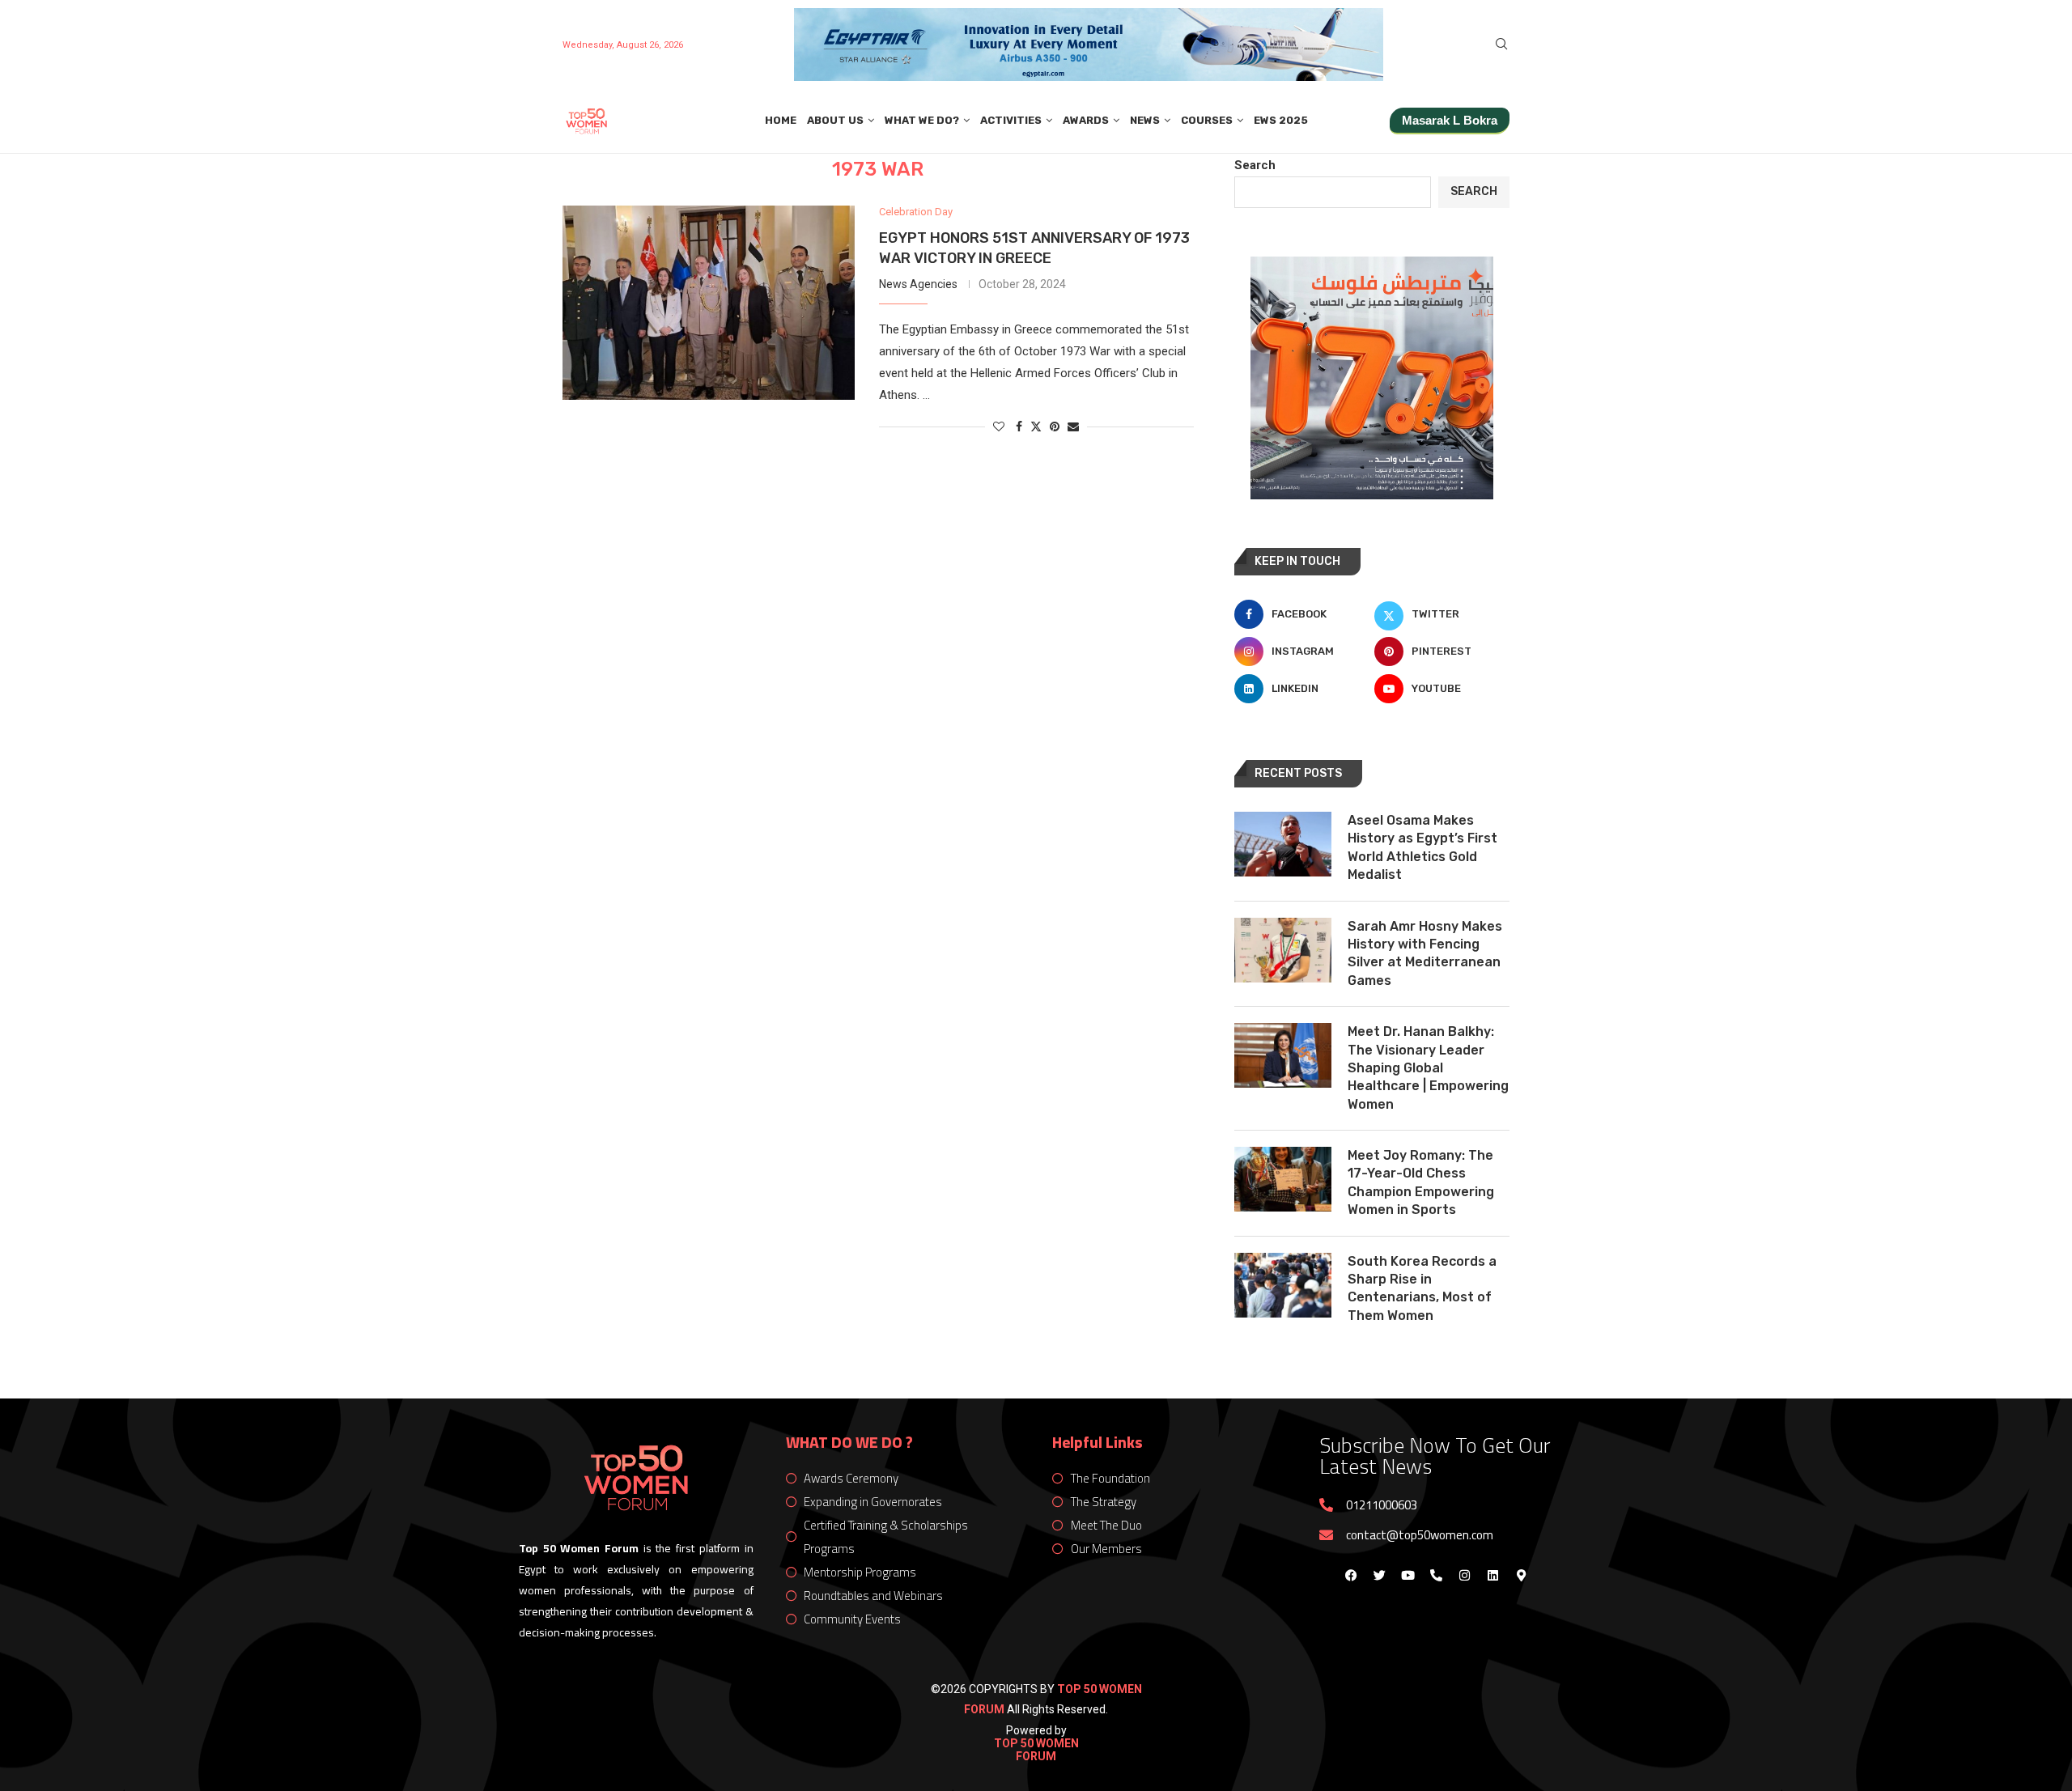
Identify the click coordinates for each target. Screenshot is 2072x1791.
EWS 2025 (1281, 120)
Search (1255, 165)
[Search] (1501, 45)
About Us (835, 120)
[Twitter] (1379, 1575)
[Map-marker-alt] (1521, 1575)
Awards (1086, 120)
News (1145, 120)
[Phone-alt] (1436, 1575)
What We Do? (922, 120)
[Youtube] (1408, 1575)
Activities (1011, 120)
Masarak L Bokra (1450, 120)
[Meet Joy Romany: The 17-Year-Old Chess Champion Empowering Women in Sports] (1283, 1179)
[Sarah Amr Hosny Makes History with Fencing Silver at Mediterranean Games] (1283, 950)
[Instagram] (1464, 1575)
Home (781, 120)
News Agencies (918, 284)
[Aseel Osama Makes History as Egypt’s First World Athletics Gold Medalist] (1283, 844)
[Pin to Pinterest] (1055, 427)
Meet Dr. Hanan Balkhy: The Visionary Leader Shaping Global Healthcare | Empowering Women (1428, 1068)
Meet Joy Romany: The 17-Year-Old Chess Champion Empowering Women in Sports (1421, 1182)
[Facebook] (1351, 1575)
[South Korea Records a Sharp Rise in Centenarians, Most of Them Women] (1283, 1285)
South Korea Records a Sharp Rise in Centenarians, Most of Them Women (1422, 1288)
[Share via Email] (1073, 427)
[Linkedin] (1492, 1575)
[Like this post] (999, 427)
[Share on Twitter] (1036, 426)
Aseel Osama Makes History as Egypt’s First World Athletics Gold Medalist (1422, 847)
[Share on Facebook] (1019, 427)
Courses (1207, 120)
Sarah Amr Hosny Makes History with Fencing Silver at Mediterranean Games (1425, 953)
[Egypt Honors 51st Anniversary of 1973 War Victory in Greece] (709, 303)
